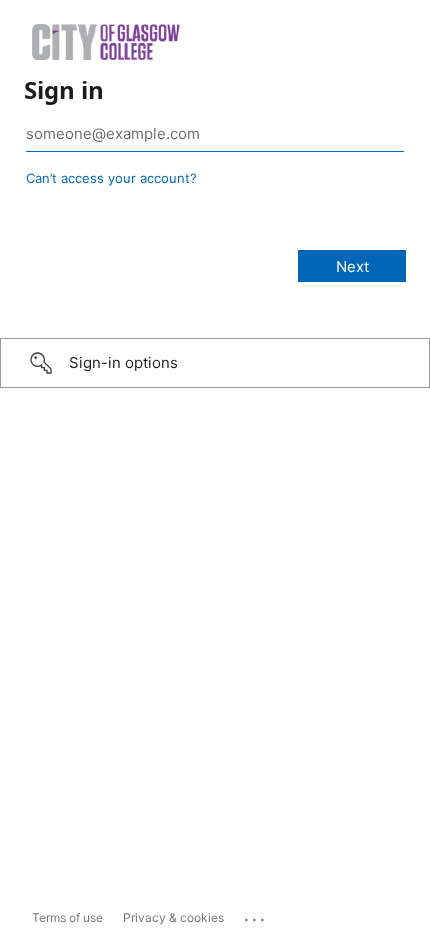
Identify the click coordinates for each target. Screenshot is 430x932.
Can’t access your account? (111, 178)
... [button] (256, 915)
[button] (215, 363)
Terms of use (67, 917)
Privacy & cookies (173, 917)
